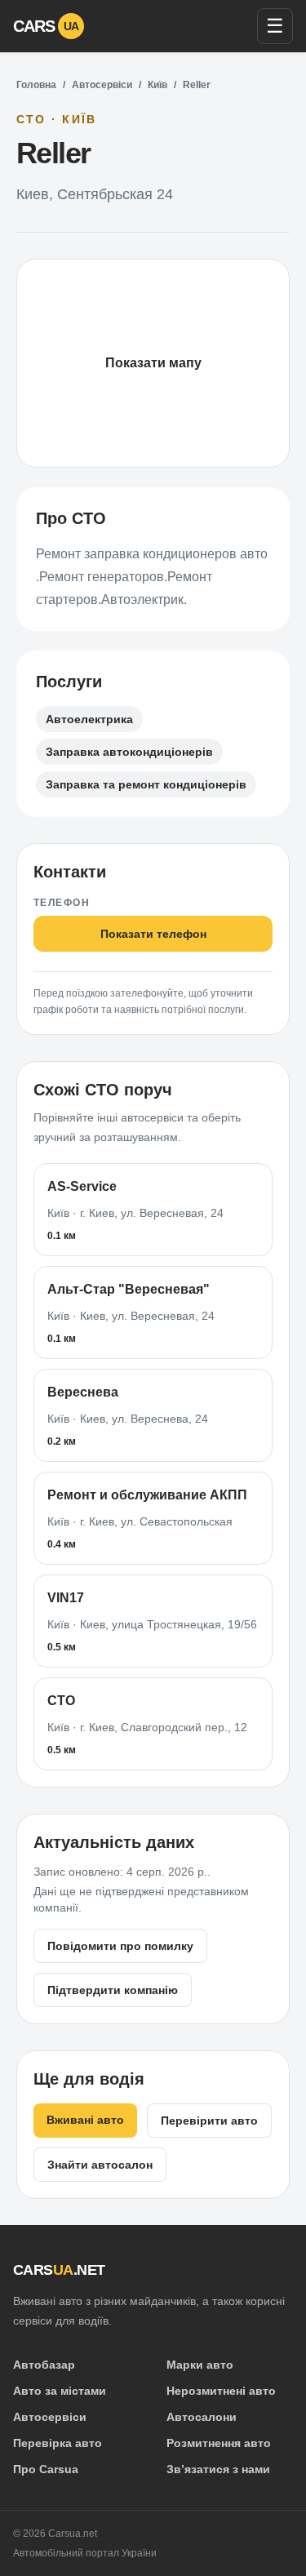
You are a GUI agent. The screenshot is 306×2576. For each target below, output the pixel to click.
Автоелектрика (89, 719)
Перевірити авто (209, 2121)
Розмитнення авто (219, 2443)
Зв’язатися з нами (218, 2469)
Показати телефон (153, 934)
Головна (36, 85)
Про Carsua (46, 2469)
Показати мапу (153, 363)
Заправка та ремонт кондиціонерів (146, 784)
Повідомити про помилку (120, 1946)
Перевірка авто (58, 2443)
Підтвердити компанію (113, 1990)
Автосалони (202, 2417)
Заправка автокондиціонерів (129, 752)
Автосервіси (102, 85)
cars (46, 26)
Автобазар (44, 2365)
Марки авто (200, 2365)
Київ (157, 85)
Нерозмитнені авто (221, 2391)
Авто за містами (60, 2391)
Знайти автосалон (100, 2165)
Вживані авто (85, 2120)
